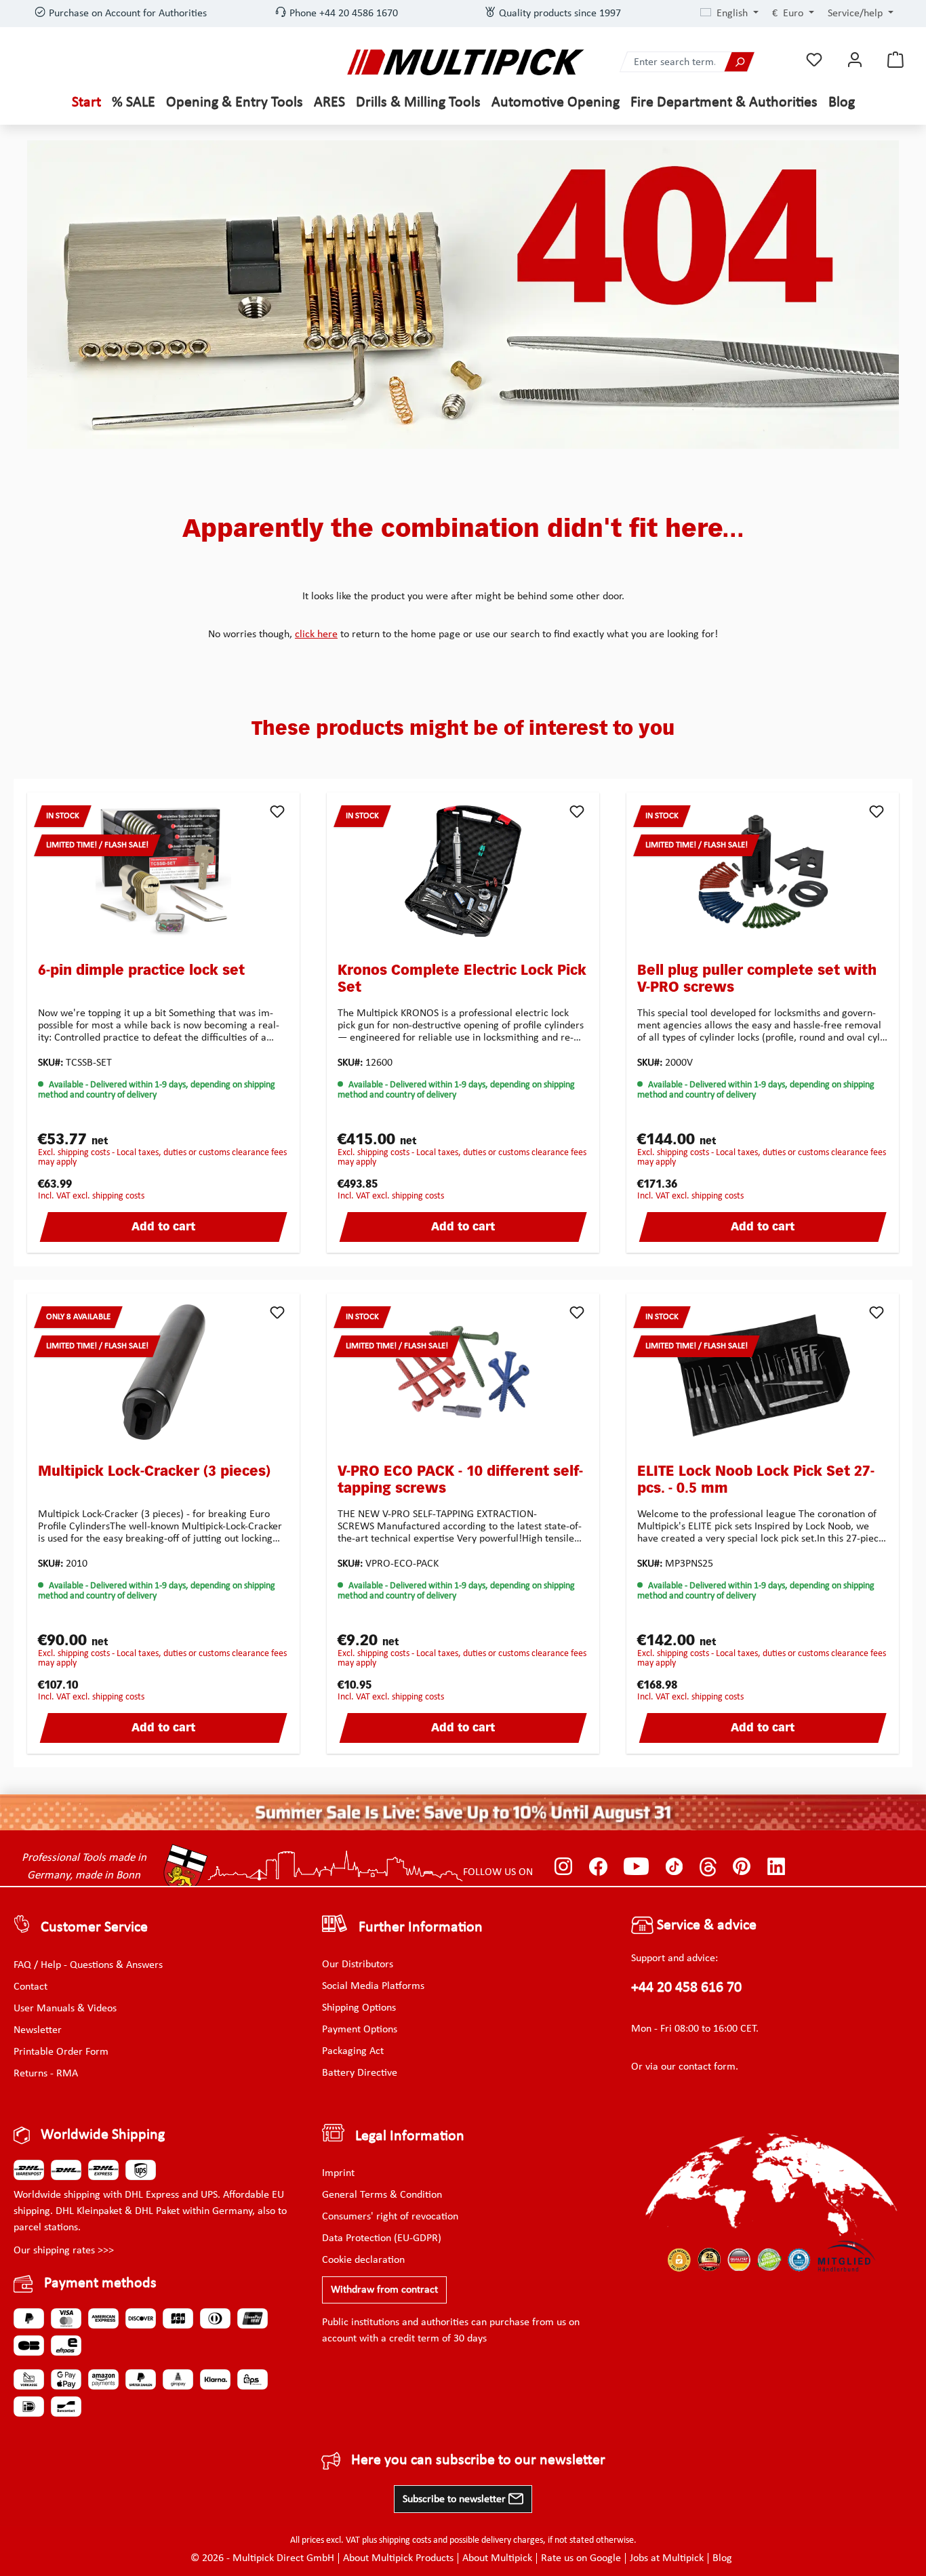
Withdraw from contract (384, 2290)
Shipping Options (359, 2008)
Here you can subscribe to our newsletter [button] (478, 2460)
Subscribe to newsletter (456, 2499)
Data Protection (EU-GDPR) (382, 2238)
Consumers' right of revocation (390, 2217)
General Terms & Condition (382, 2195)
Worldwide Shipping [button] (103, 2135)
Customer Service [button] (94, 1928)
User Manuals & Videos (65, 2009)
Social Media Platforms (373, 1986)
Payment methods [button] (100, 2283)
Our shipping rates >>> (64, 2251)
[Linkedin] (777, 1867)
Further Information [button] (421, 1928)
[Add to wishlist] (277, 811)
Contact (31, 1987)
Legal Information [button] (410, 2136)
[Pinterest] (742, 1867)
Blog (722, 2558)
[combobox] (672, 62)
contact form (707, 2067)
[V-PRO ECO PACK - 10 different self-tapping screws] (463, 1372)
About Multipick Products (398, 2558)
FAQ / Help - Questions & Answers (88, 1965)
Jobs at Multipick (667, 2558)
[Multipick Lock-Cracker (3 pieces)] (163, 1372)
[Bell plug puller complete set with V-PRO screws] (763, 871)
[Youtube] (636, 1867)
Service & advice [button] (705, 1926)
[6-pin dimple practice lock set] (163, 871)
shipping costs (405, 2540)
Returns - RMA (46, 2074)
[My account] (855, 60)
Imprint (338, 2173)
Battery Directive (360, 2073)
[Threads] (708, 1867)
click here (316, 635)
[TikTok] (674, 1867)
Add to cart (163, 1228)
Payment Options (360, 2030)
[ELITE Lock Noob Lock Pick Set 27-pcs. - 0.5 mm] (763, 1372)
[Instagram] (564, 1867)
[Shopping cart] (895, 60)
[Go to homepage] (466, 62)
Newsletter (38, 2030)
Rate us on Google (581, 2558)
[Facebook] (598, 1867)
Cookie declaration (363, 2260)
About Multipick (497, 2558)
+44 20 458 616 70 (686, 1988)
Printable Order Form (61, 2052)
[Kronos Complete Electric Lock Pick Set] (463, 871)
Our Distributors (358, 1965)
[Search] (739, 62)
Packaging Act (353, 2051)
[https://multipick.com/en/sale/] (463, 1812)
